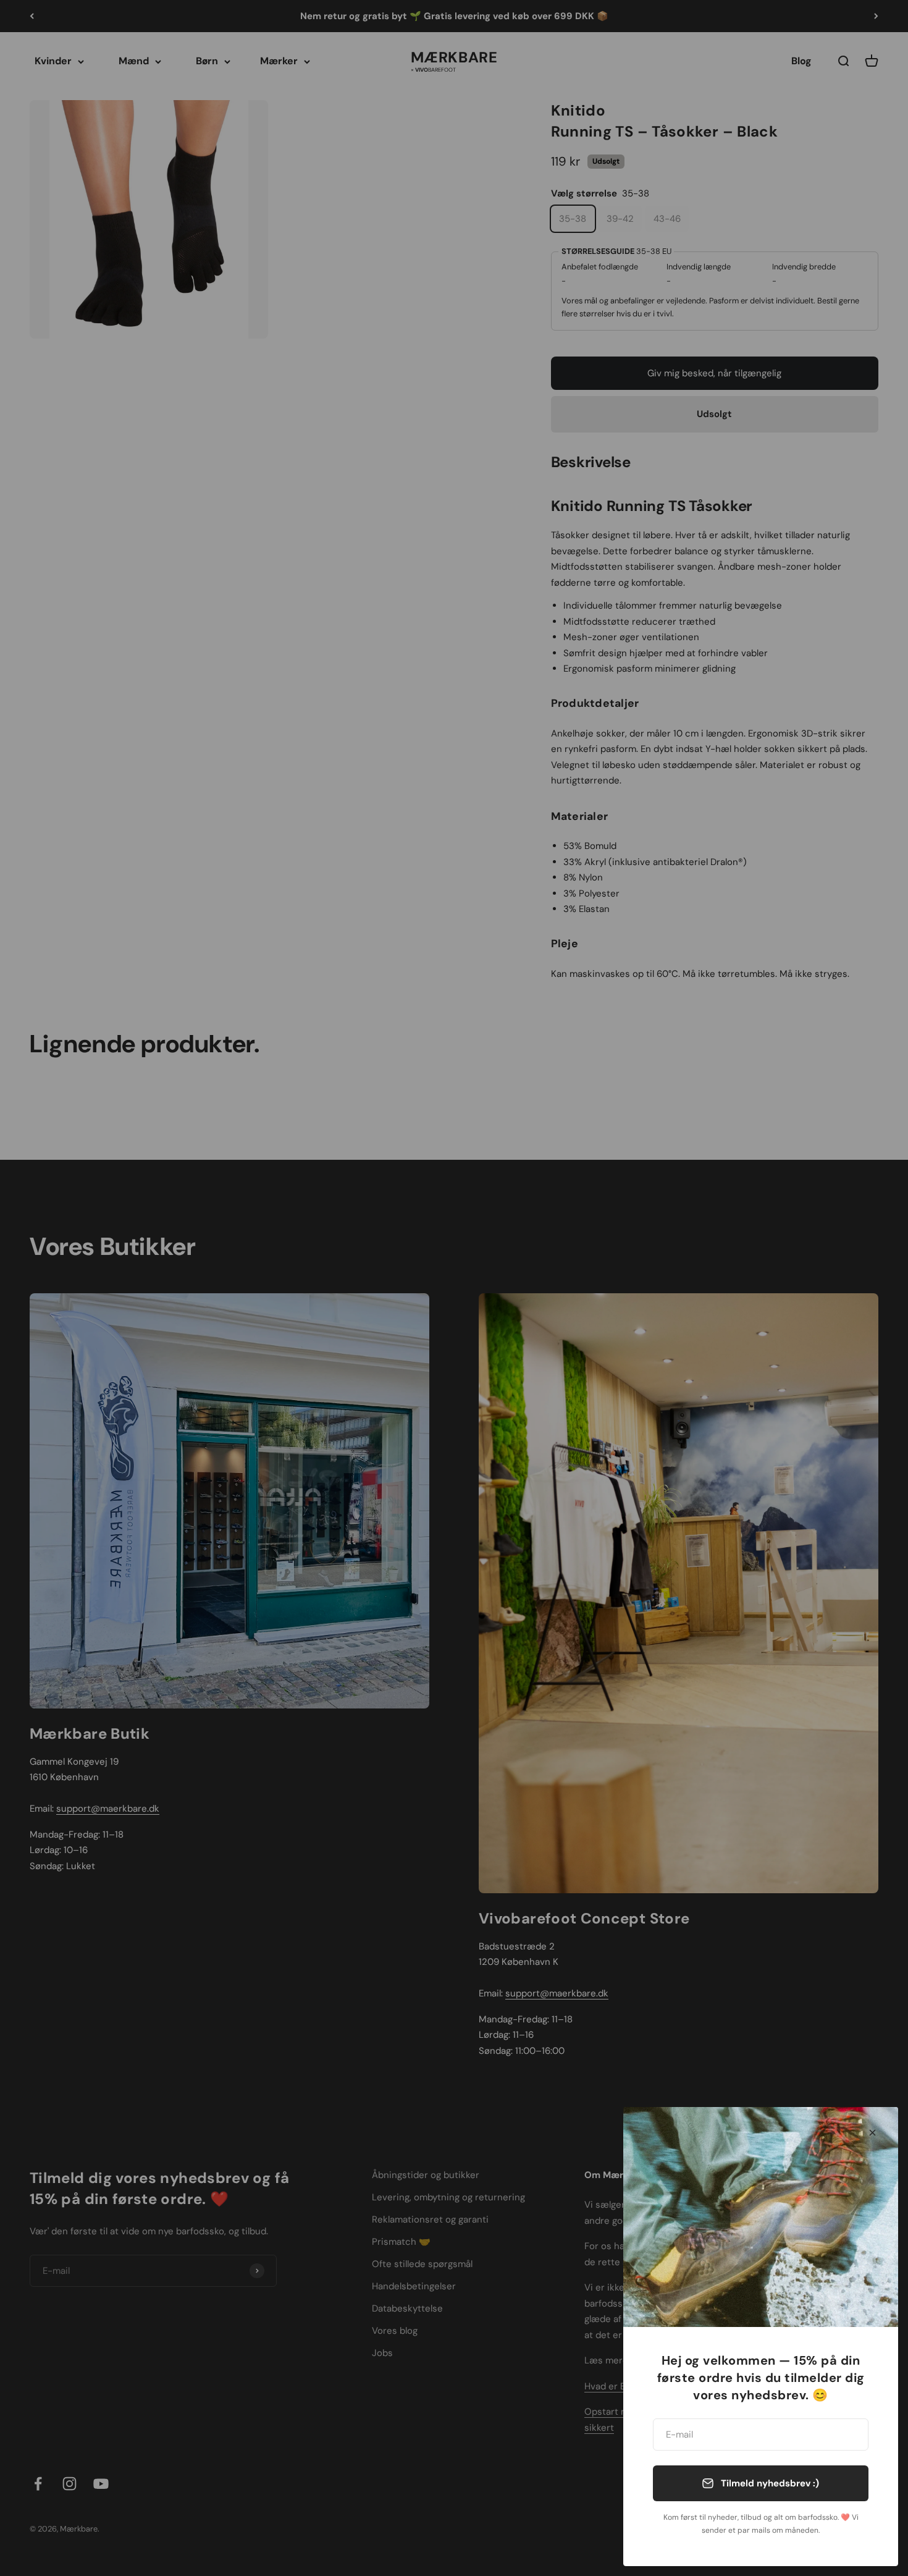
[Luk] (872, 2133)
